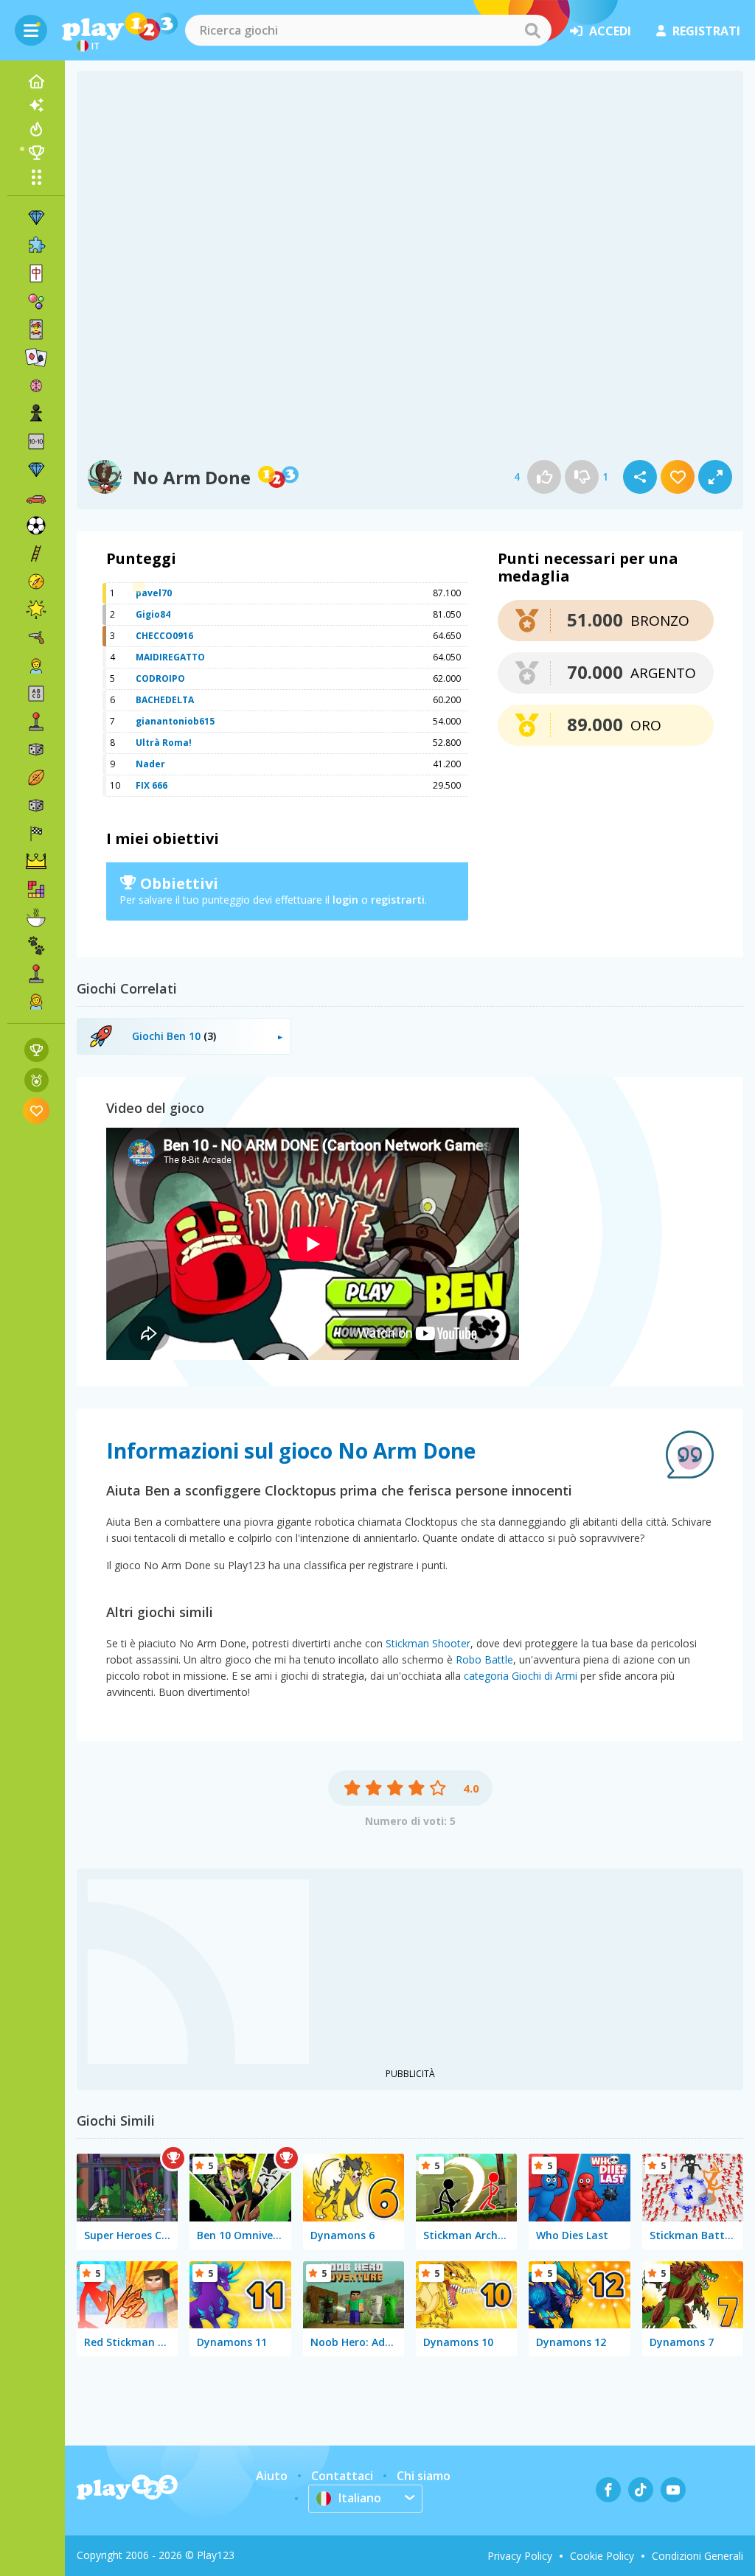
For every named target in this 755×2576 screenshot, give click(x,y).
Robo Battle (484, 1659)
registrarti (398, 900)
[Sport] (36, 778)
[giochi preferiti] (36, 1110)
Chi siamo (424, 2476)
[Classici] (36, 806)
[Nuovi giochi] (36, 105)
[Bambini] (36, 666)
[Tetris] (36, 890)
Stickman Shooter (428, 1643)
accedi (610, 31)
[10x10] (36, 441)
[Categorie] (36, 177)
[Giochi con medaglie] (36, 1080)
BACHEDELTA (165, 700)
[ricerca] (532, 30)
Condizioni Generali (697, 2556)
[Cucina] (36, 918)
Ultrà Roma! (164, 743)
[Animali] (36, 946)
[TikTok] (641, 2490)
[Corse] (36, 834)
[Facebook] (608, 2490)
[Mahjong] (36, 273)
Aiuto (272, 2476)
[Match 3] (36, 217)
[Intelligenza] (36, 385)
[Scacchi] (36, 413)
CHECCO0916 (164, 636)
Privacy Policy (520, 2556)
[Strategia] (36, 862)
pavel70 (154, 593)
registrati (706, 31)
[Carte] (36, 329)
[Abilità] (36, 554)
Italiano (360, 2498)
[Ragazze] (36, 1002)
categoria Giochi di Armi (521, 1676)
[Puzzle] (36, 245)
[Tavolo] (36, 750)
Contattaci (342, 2476)
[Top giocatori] (36, 153)
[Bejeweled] (36, 470)
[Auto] (36, 498)
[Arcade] (36, 722)
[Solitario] (36, 357)
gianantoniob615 (175, 721)
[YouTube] (673, 2490)
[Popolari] (36, 129)
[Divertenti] (36, 610)
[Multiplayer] (36, 974)
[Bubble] (36, 301)
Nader (150, 764)
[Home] (36, 82)
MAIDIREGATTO (170, 657)
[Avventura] (36, 582)
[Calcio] (36, 526)
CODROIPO (160, 678)
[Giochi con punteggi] (36, 1050)
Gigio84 (153, 614)
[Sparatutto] (36, 638)
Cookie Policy (602, 2556)
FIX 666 (152, 785)
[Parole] (36, 694)
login (345, 900)
